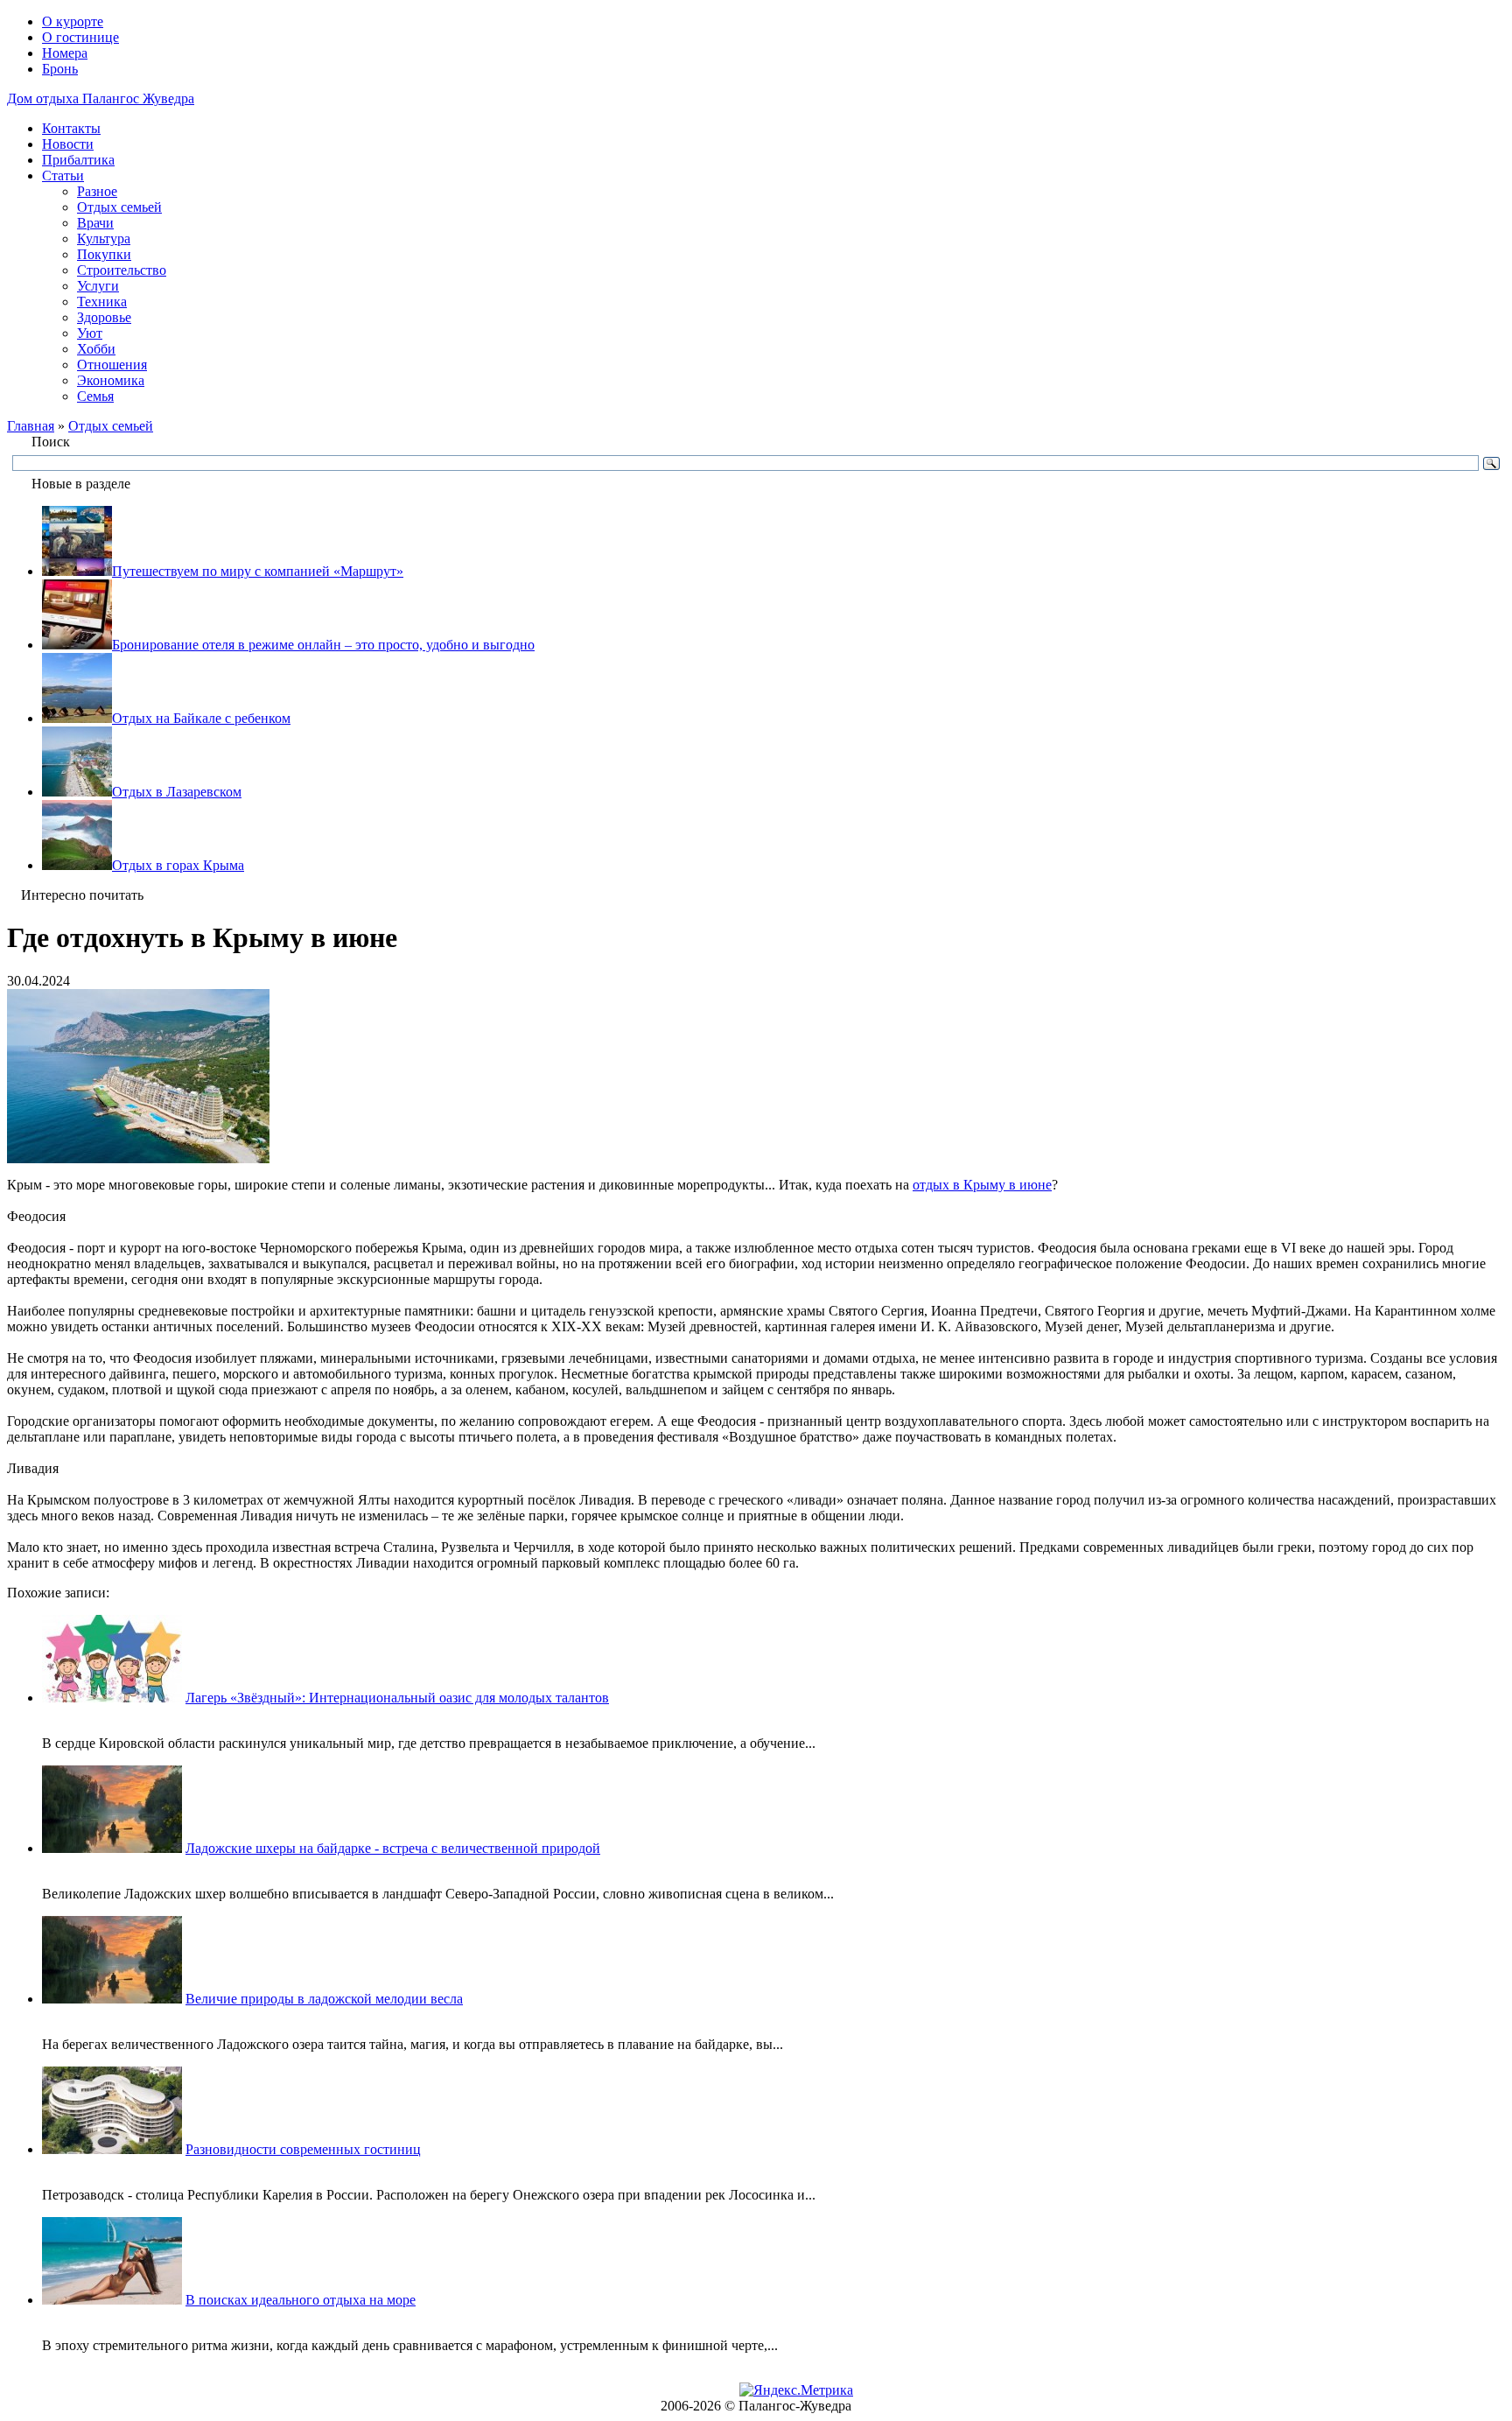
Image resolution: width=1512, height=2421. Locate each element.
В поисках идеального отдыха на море (301, 2300)
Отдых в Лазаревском (177, 792)
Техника (102, 302)
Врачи (95, 223)
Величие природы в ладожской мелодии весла (324, 1999)
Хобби (96, 349)
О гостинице (80, 37)
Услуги (98, 286)
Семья (95, 396)
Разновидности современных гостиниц (303, 2149)
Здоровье (104, 317)
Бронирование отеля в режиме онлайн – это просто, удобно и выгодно (323, 645)
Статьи (63, 175)
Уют (90, 333)
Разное (97, 191)
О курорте (73, 21)
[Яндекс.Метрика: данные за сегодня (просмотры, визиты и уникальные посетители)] (796, 2390)
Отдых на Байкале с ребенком (201, 718)
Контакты (71, 128)
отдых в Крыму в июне (982, 1185)
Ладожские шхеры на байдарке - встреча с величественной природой (393, 1848)
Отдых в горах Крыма (178, 865)
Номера (65, 53)
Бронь (60, 69)
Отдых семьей (119, 207)
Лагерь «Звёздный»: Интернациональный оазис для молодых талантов (397, 1698)
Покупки (104, 254)
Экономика (111, 380)
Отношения (112, 365)
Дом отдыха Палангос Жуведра (101, 98)
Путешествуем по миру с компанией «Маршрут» (258, 571)
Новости (68, 144)
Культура (104, 239)
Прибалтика (78, 160)
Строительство (122, 270)
